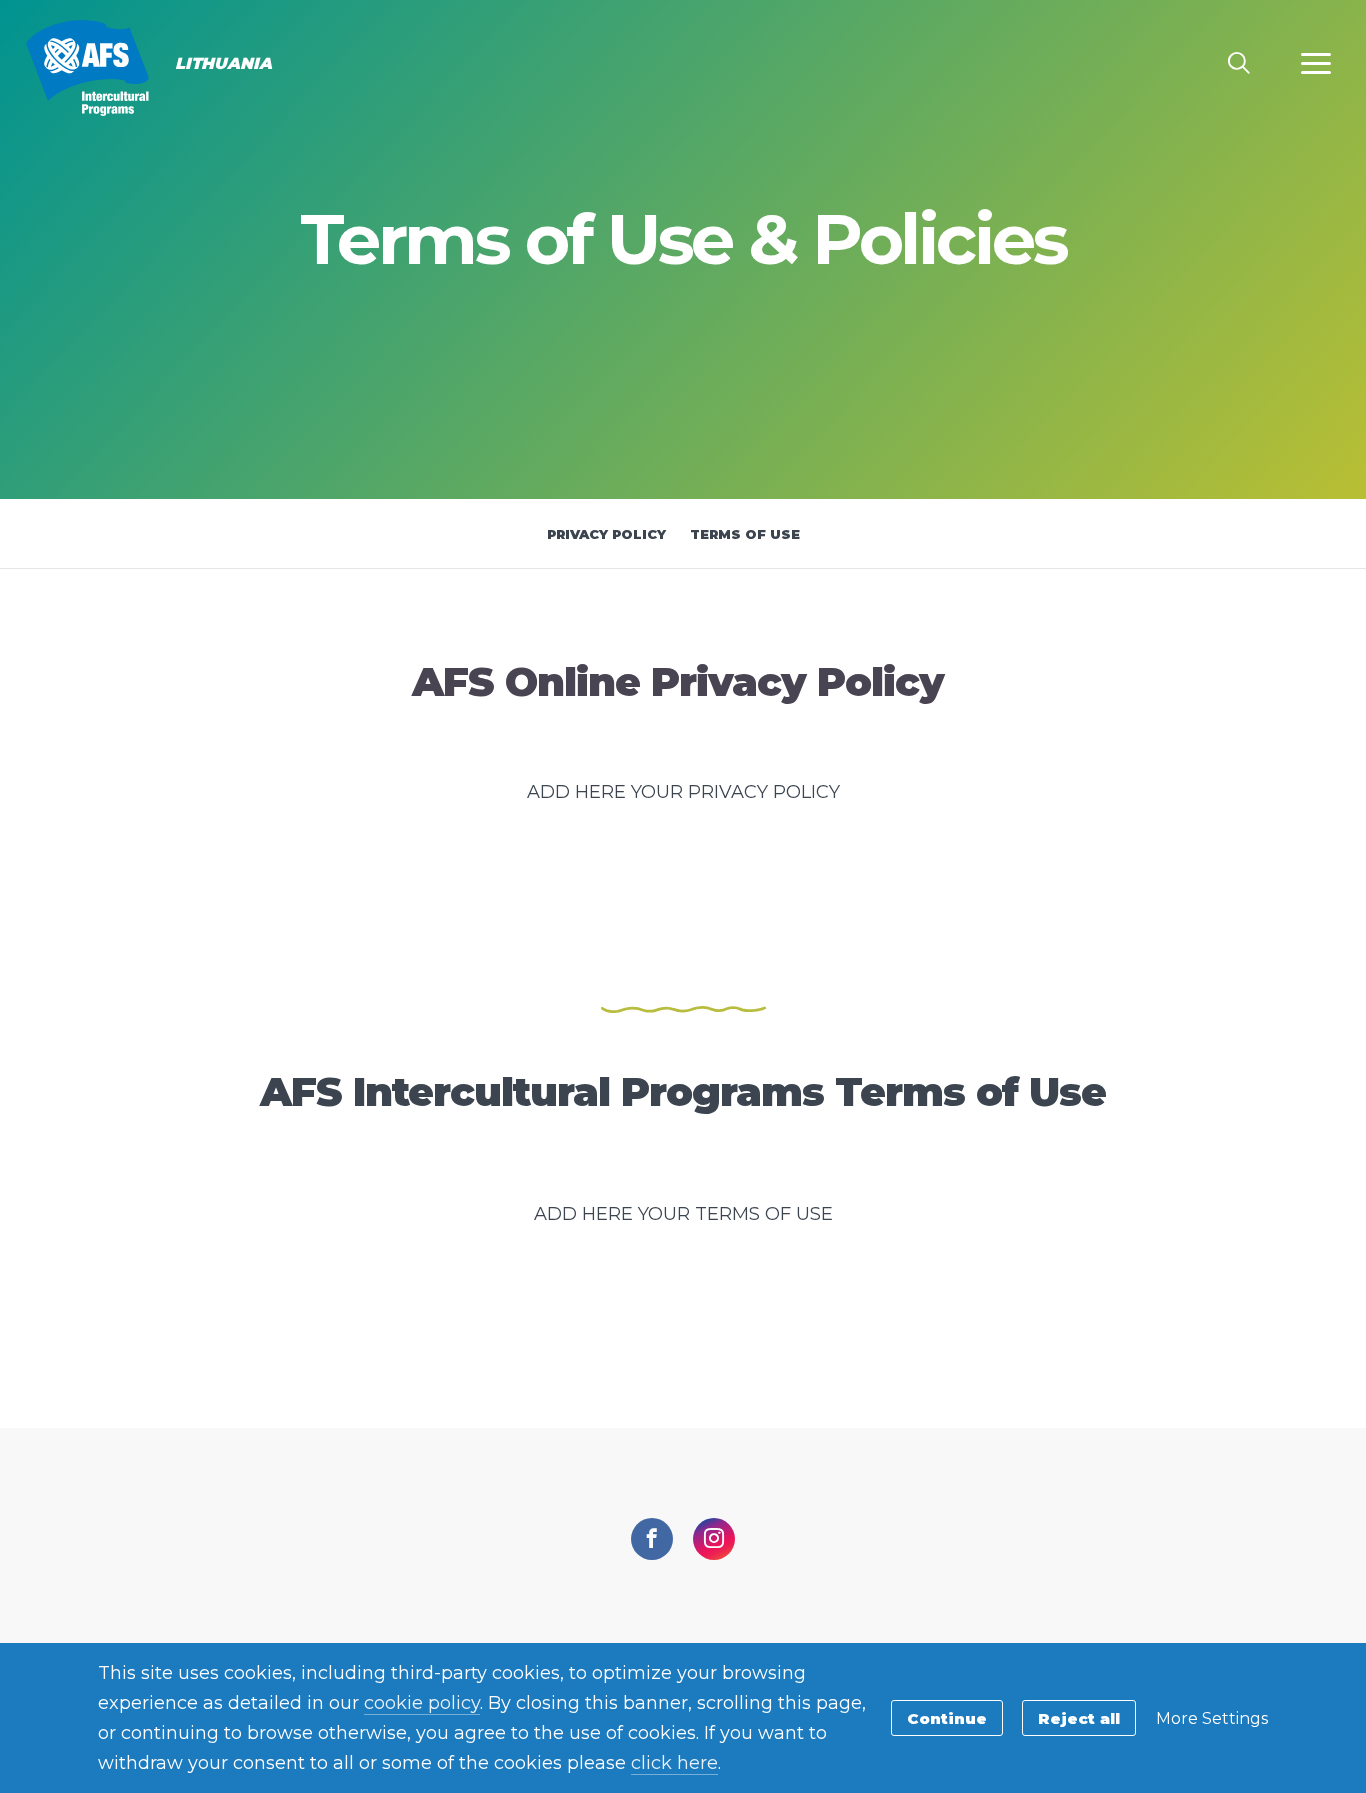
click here (674, 1763)
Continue (947, 1718)
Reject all (1079, 1718)
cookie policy (422, 1703)
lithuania (87, 68)
